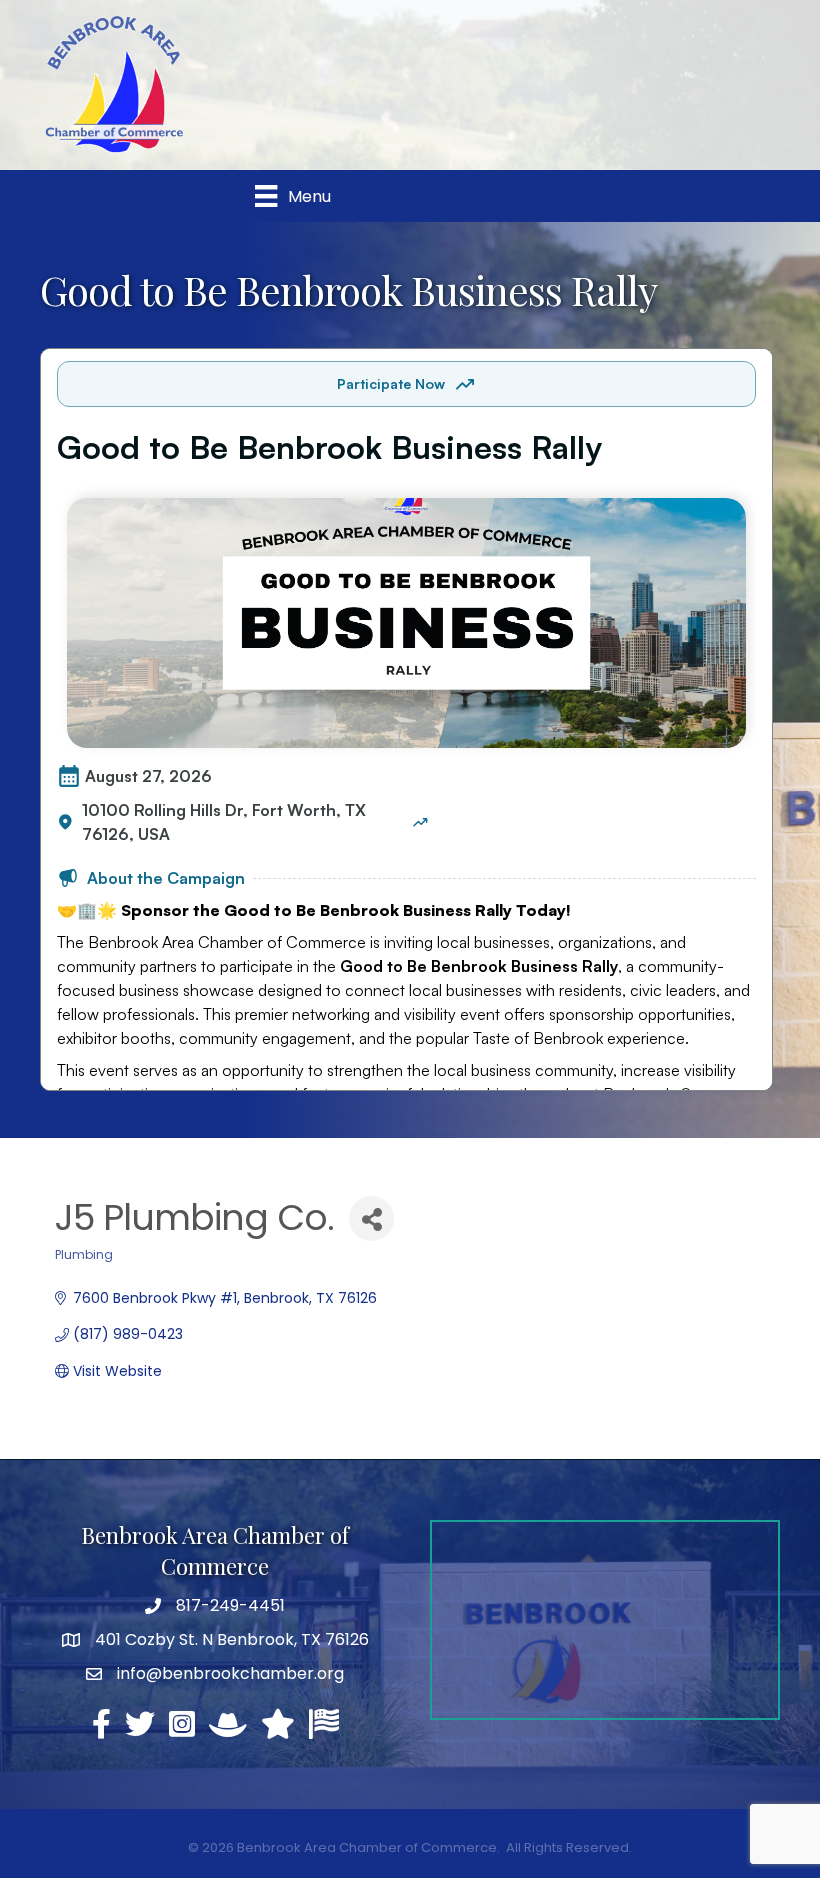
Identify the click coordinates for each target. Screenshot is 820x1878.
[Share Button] (371, 1218)
